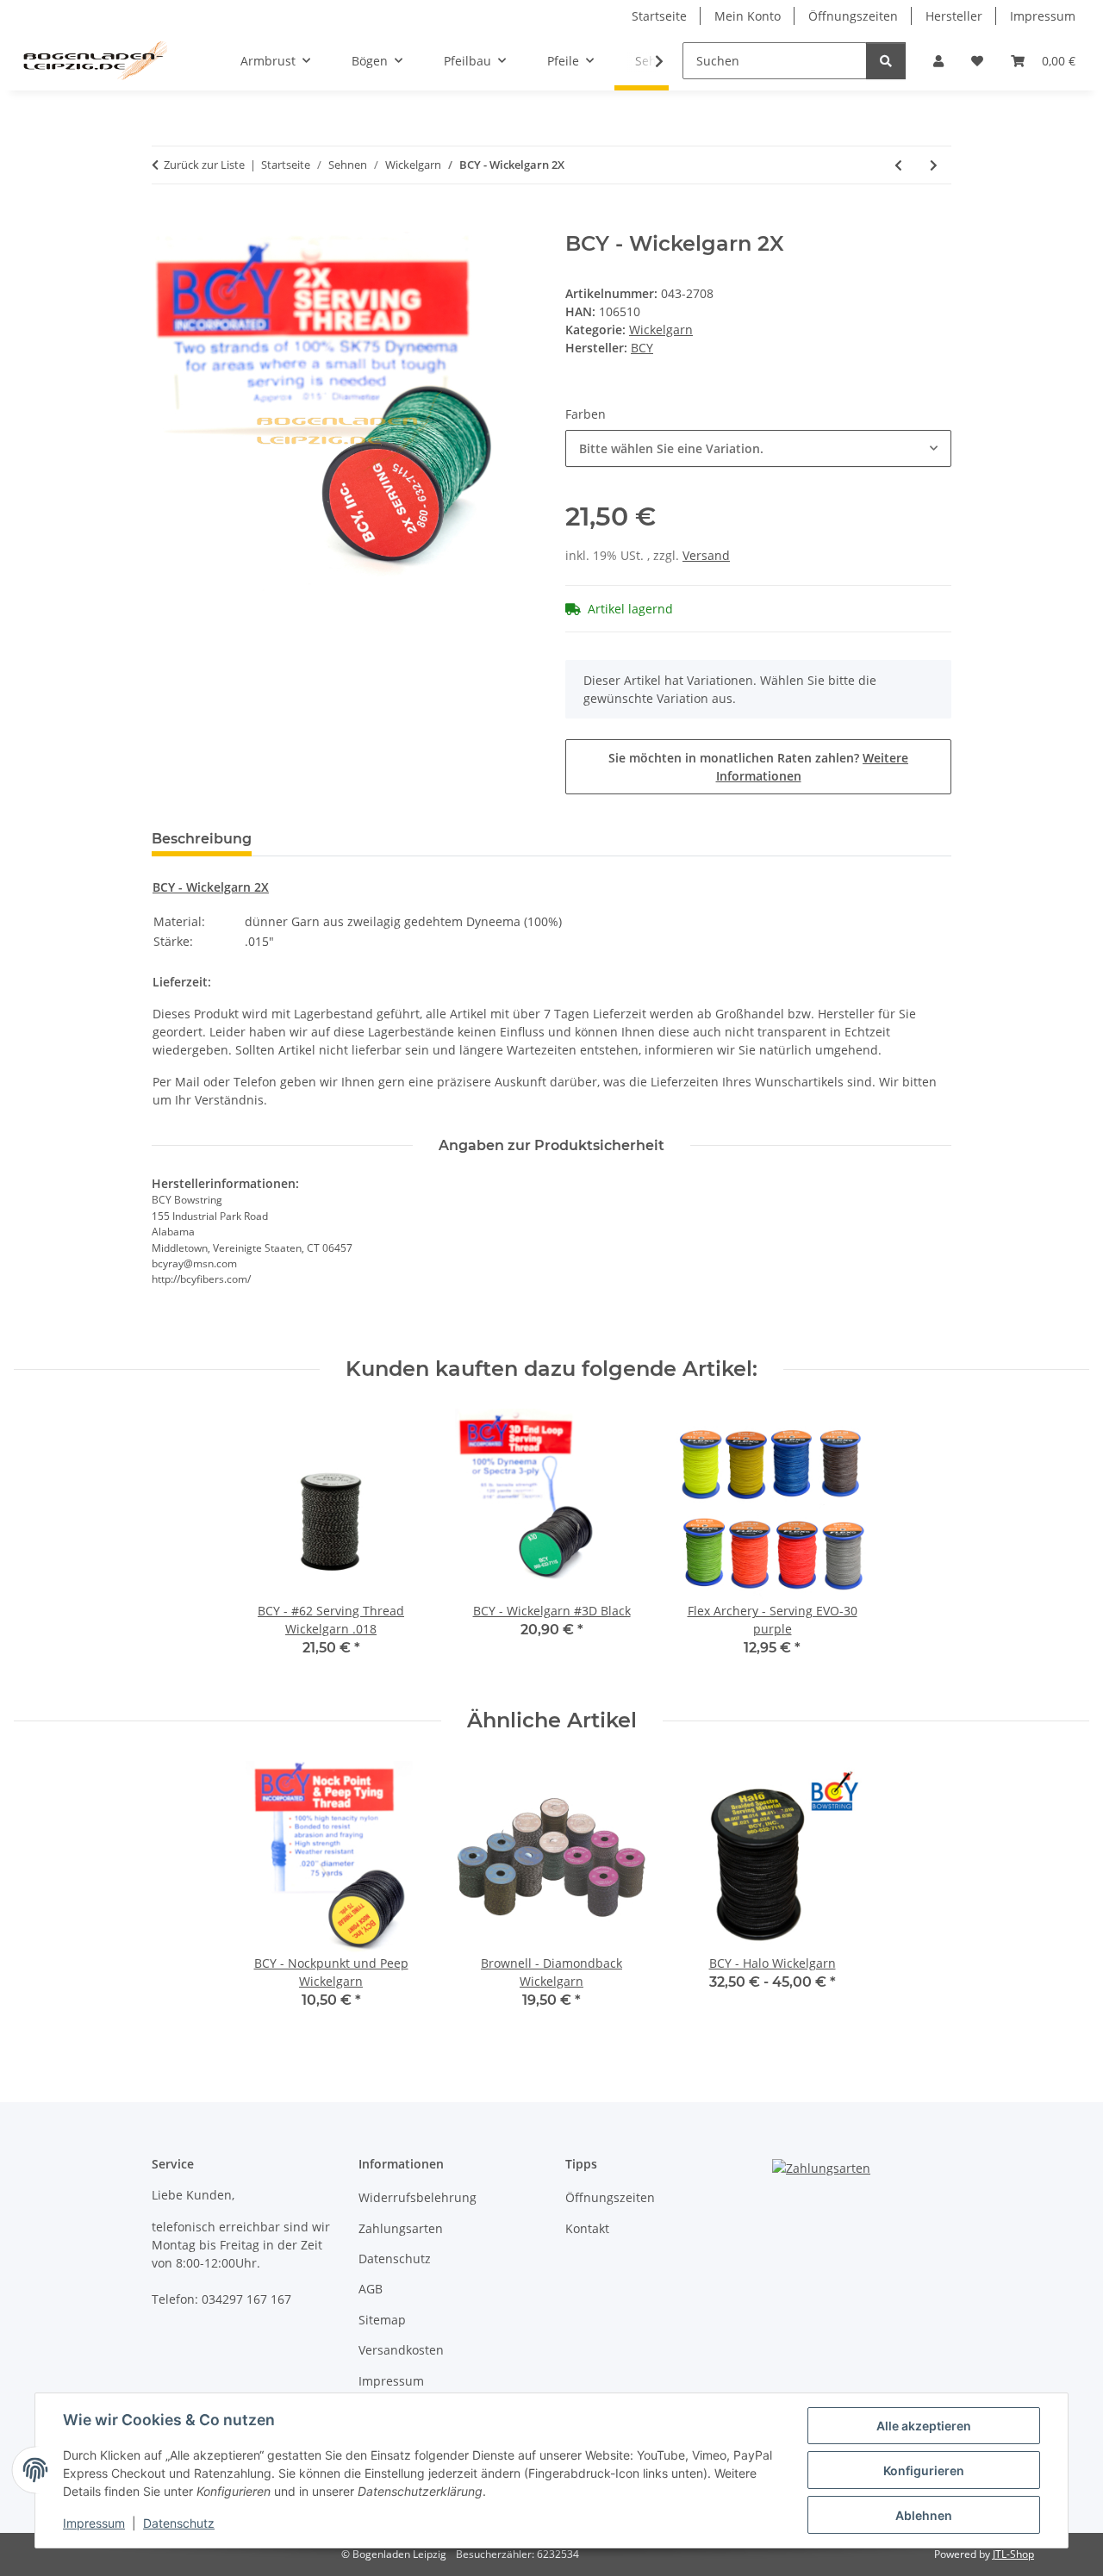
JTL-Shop (1013, 2554)
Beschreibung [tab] (202, 839)
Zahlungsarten (401, 2228)
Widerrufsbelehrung (418, 2197)
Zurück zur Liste (204, 165)
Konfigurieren (924, 2470)
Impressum (94, 2523)
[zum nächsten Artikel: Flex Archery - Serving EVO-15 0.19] (934, 165)
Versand (706, 555)
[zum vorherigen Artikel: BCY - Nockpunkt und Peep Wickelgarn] (898, 165)
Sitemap (382, 2320)
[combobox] (758, 448)
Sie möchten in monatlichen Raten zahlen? (758, 767)
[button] (938, 61)
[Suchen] (886, 61)
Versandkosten (401, 2350)
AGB (371, 2289)
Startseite (659, 16)
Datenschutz (179, 2523)
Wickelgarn (661, 330)
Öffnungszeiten (853, 16)
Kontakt (587, 2228)
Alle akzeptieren (924, 2426)
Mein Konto (748, 16)
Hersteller (954, 16)
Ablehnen (924, 2515)
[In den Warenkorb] (165, 222)
